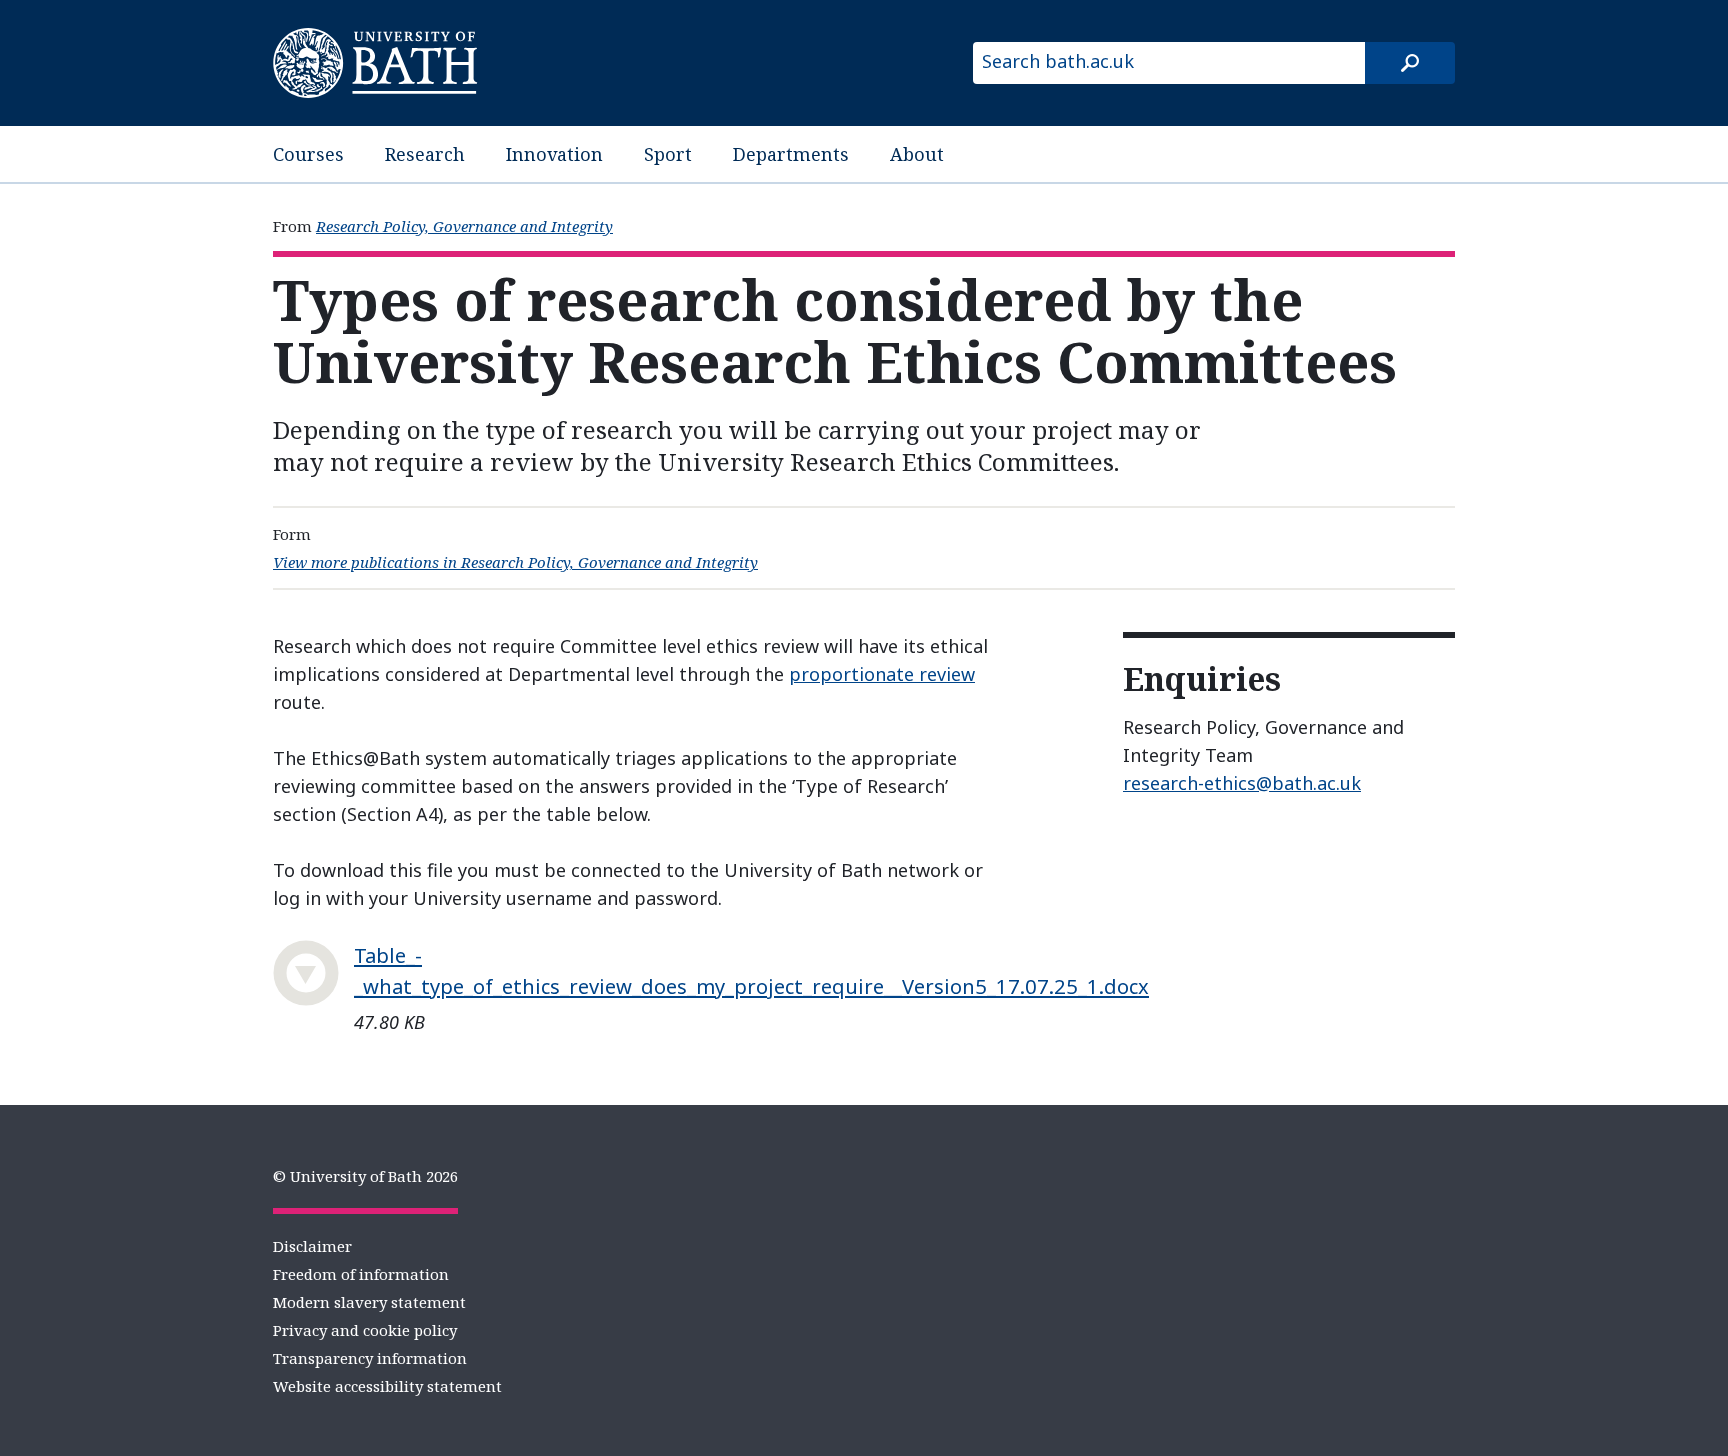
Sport (668, 154)
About (917, 154)
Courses (308, 154)
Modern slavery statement (369, 1302)
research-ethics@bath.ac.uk (1242, 783)
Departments (791, 154)
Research (425, 154)
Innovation (554, 154)
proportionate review (882, 674)
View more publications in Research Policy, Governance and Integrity (515, 562)
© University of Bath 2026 (365, 1176)
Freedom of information (361, 1274)
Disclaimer (312, 1246)
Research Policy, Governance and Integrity (464, 226)
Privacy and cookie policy (365, 1330)
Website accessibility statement (387, 1386)
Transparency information (370, 1358)
